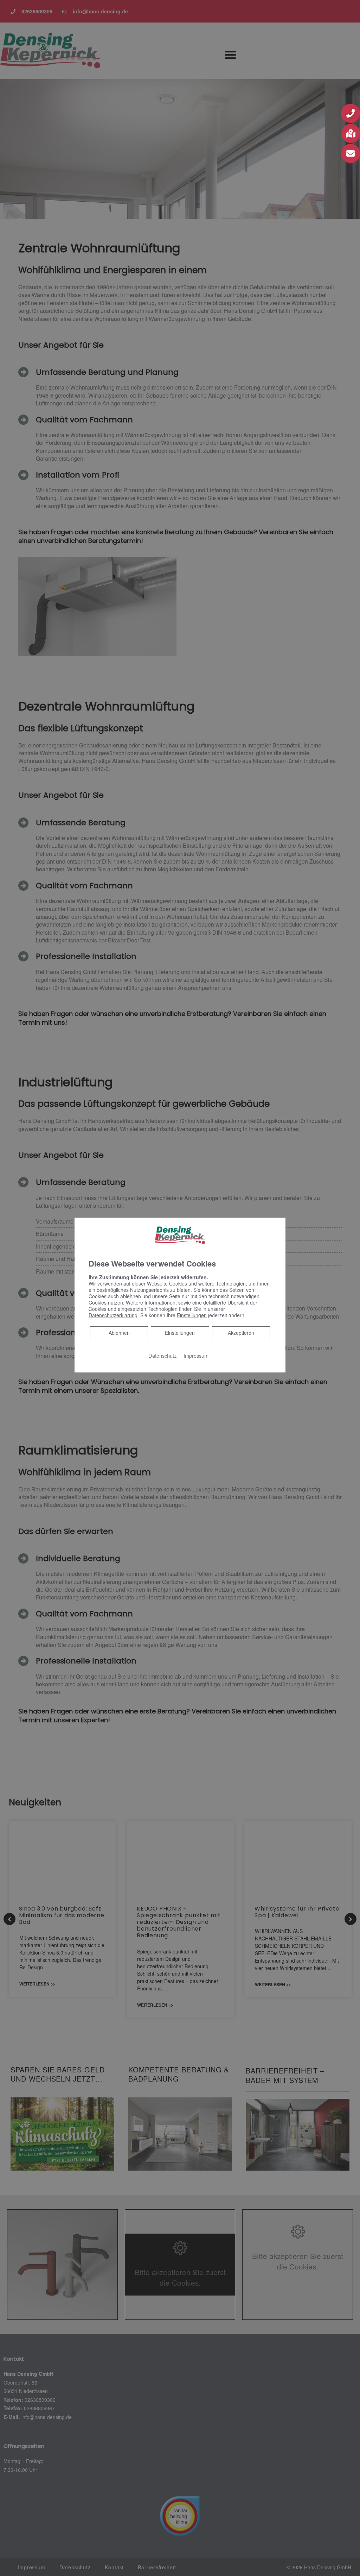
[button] (351, 113)
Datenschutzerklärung (113, 1315)
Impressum (196, 1355)
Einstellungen (180, 1333)
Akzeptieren (241, 1333)
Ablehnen (119, 1333)
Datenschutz (162, 1355)
